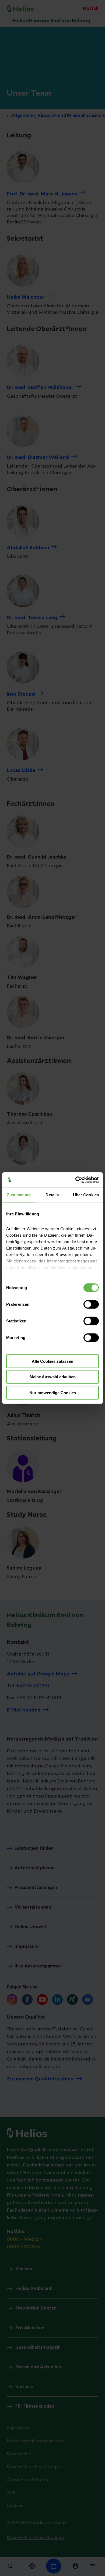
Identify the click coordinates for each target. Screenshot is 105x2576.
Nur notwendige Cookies (53, 1392)
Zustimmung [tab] (19, 1195)
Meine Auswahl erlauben (53, 1377)
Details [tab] (52, 1195)
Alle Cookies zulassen (52, 1361)
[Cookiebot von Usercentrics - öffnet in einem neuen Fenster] (76, 1180)
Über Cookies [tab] (86, 1195)
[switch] (91, 1304)
